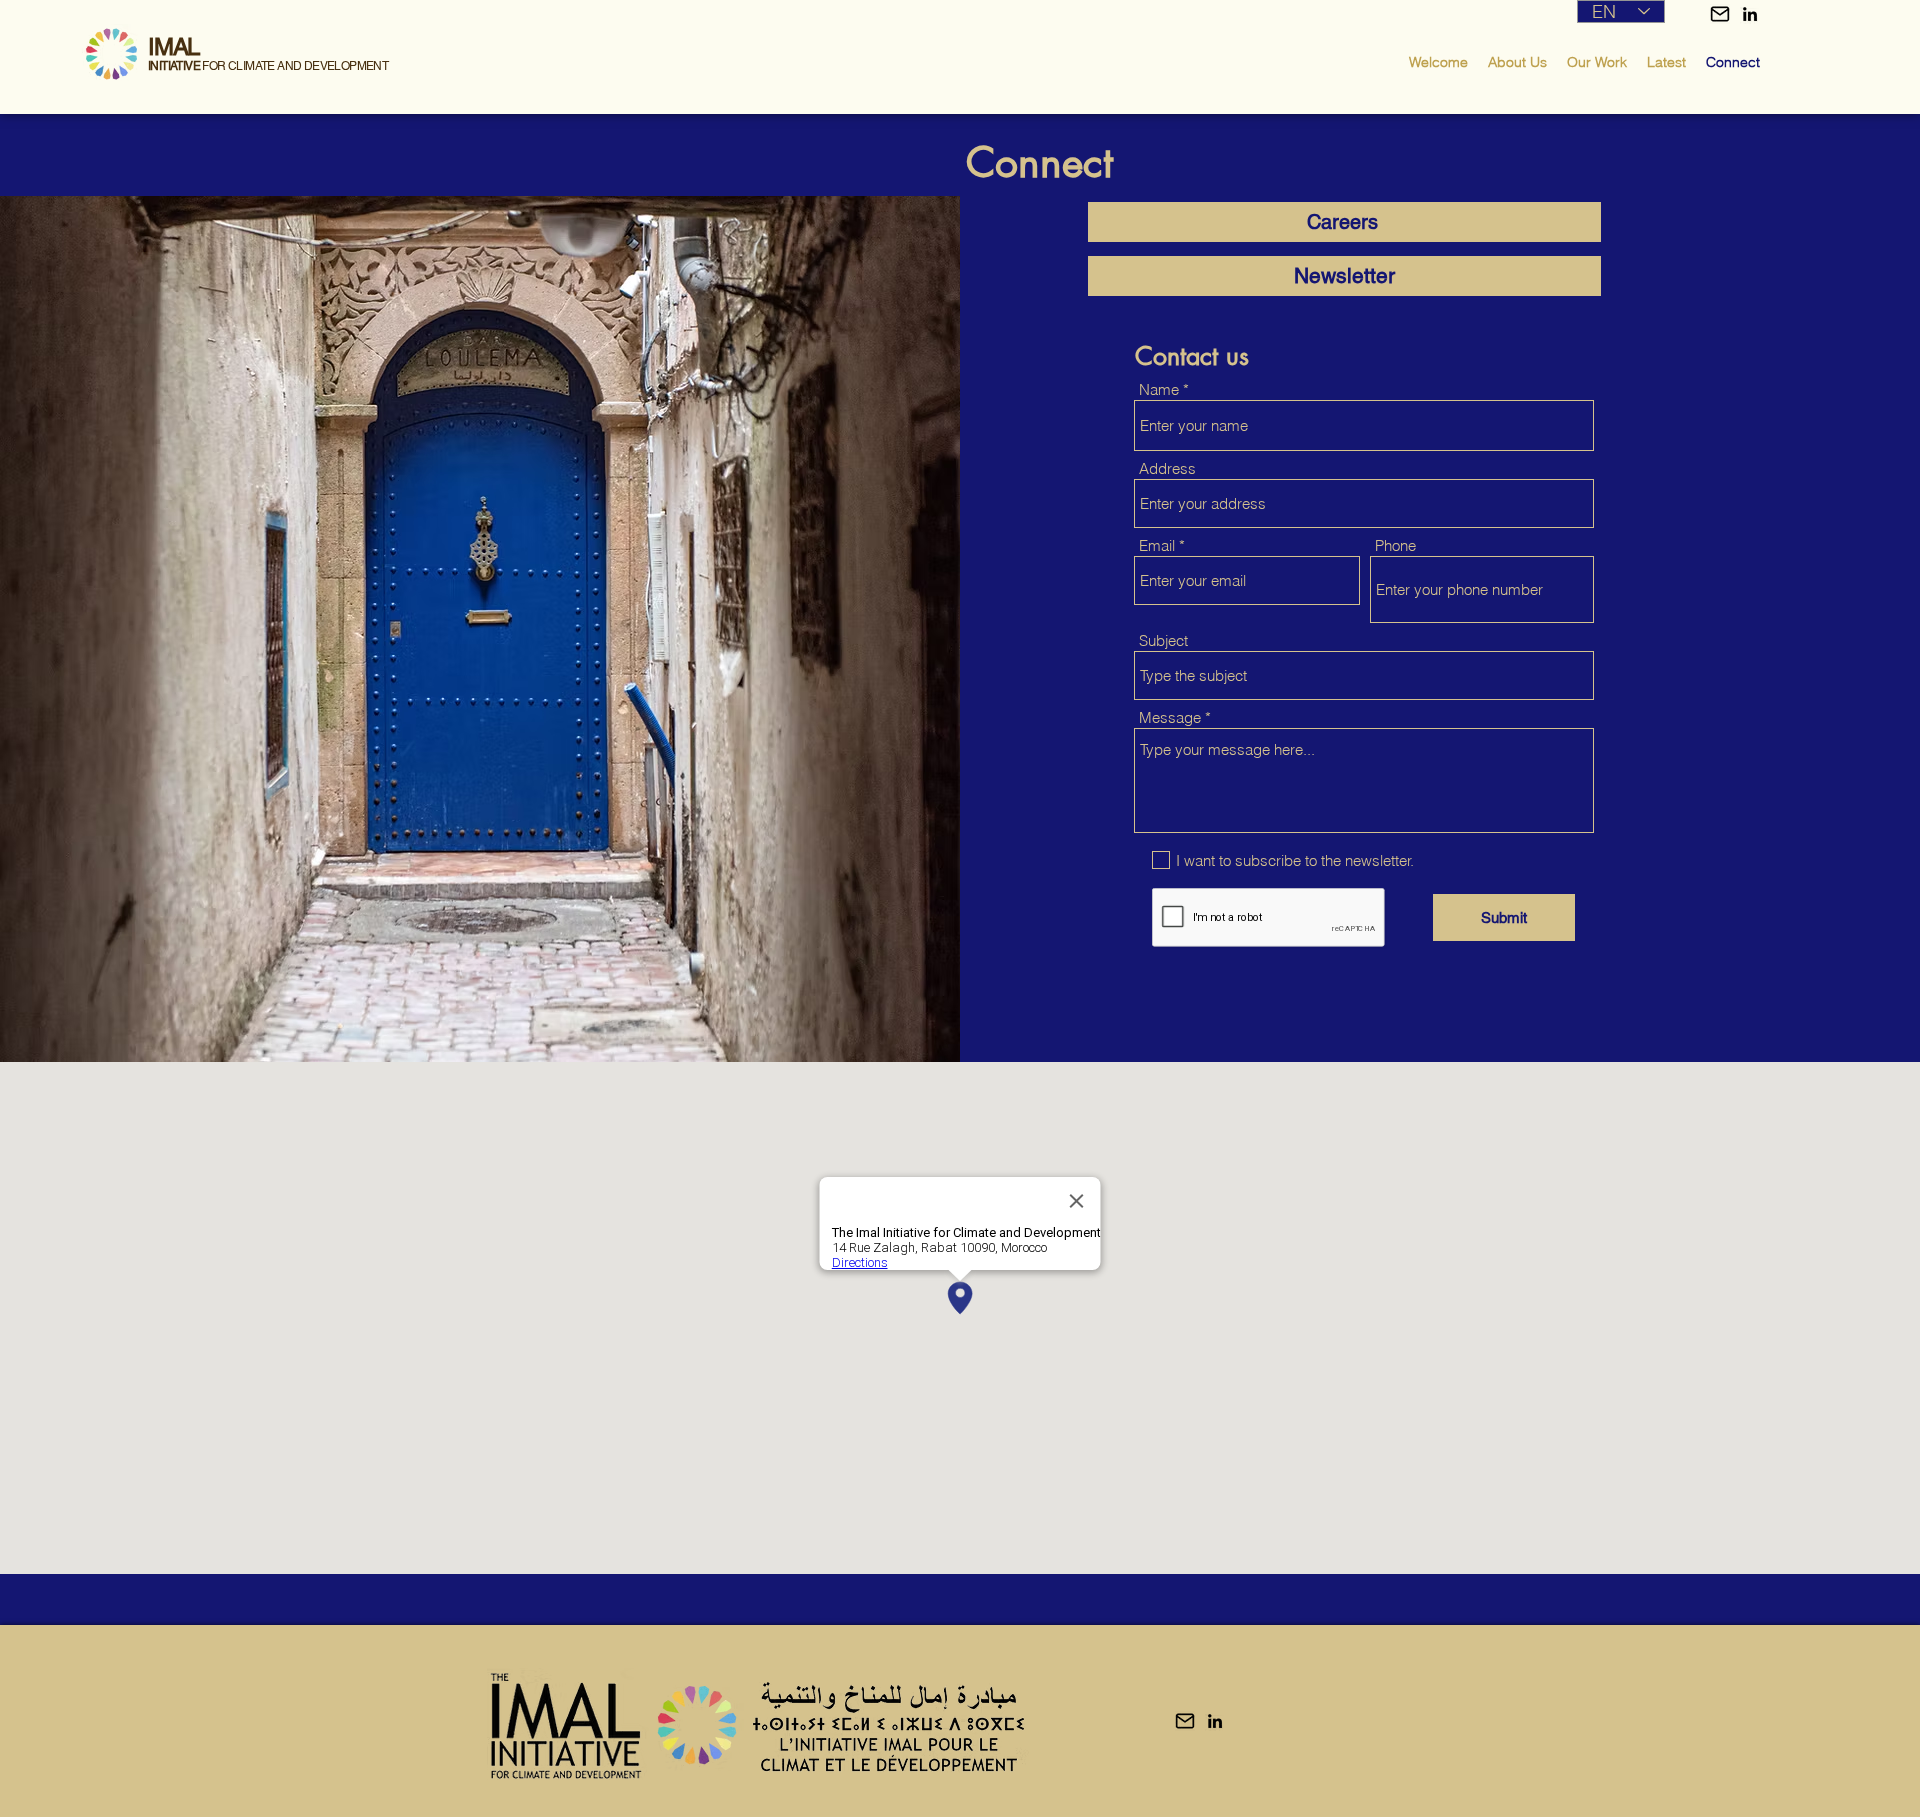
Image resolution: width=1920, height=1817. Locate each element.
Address (1167, 468)
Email (1157, 545)
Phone (1395, 545)
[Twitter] (1750, 14)
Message (1170, 717)
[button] (1720, 14)
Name (1159, 389)
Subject (1163, 640)
